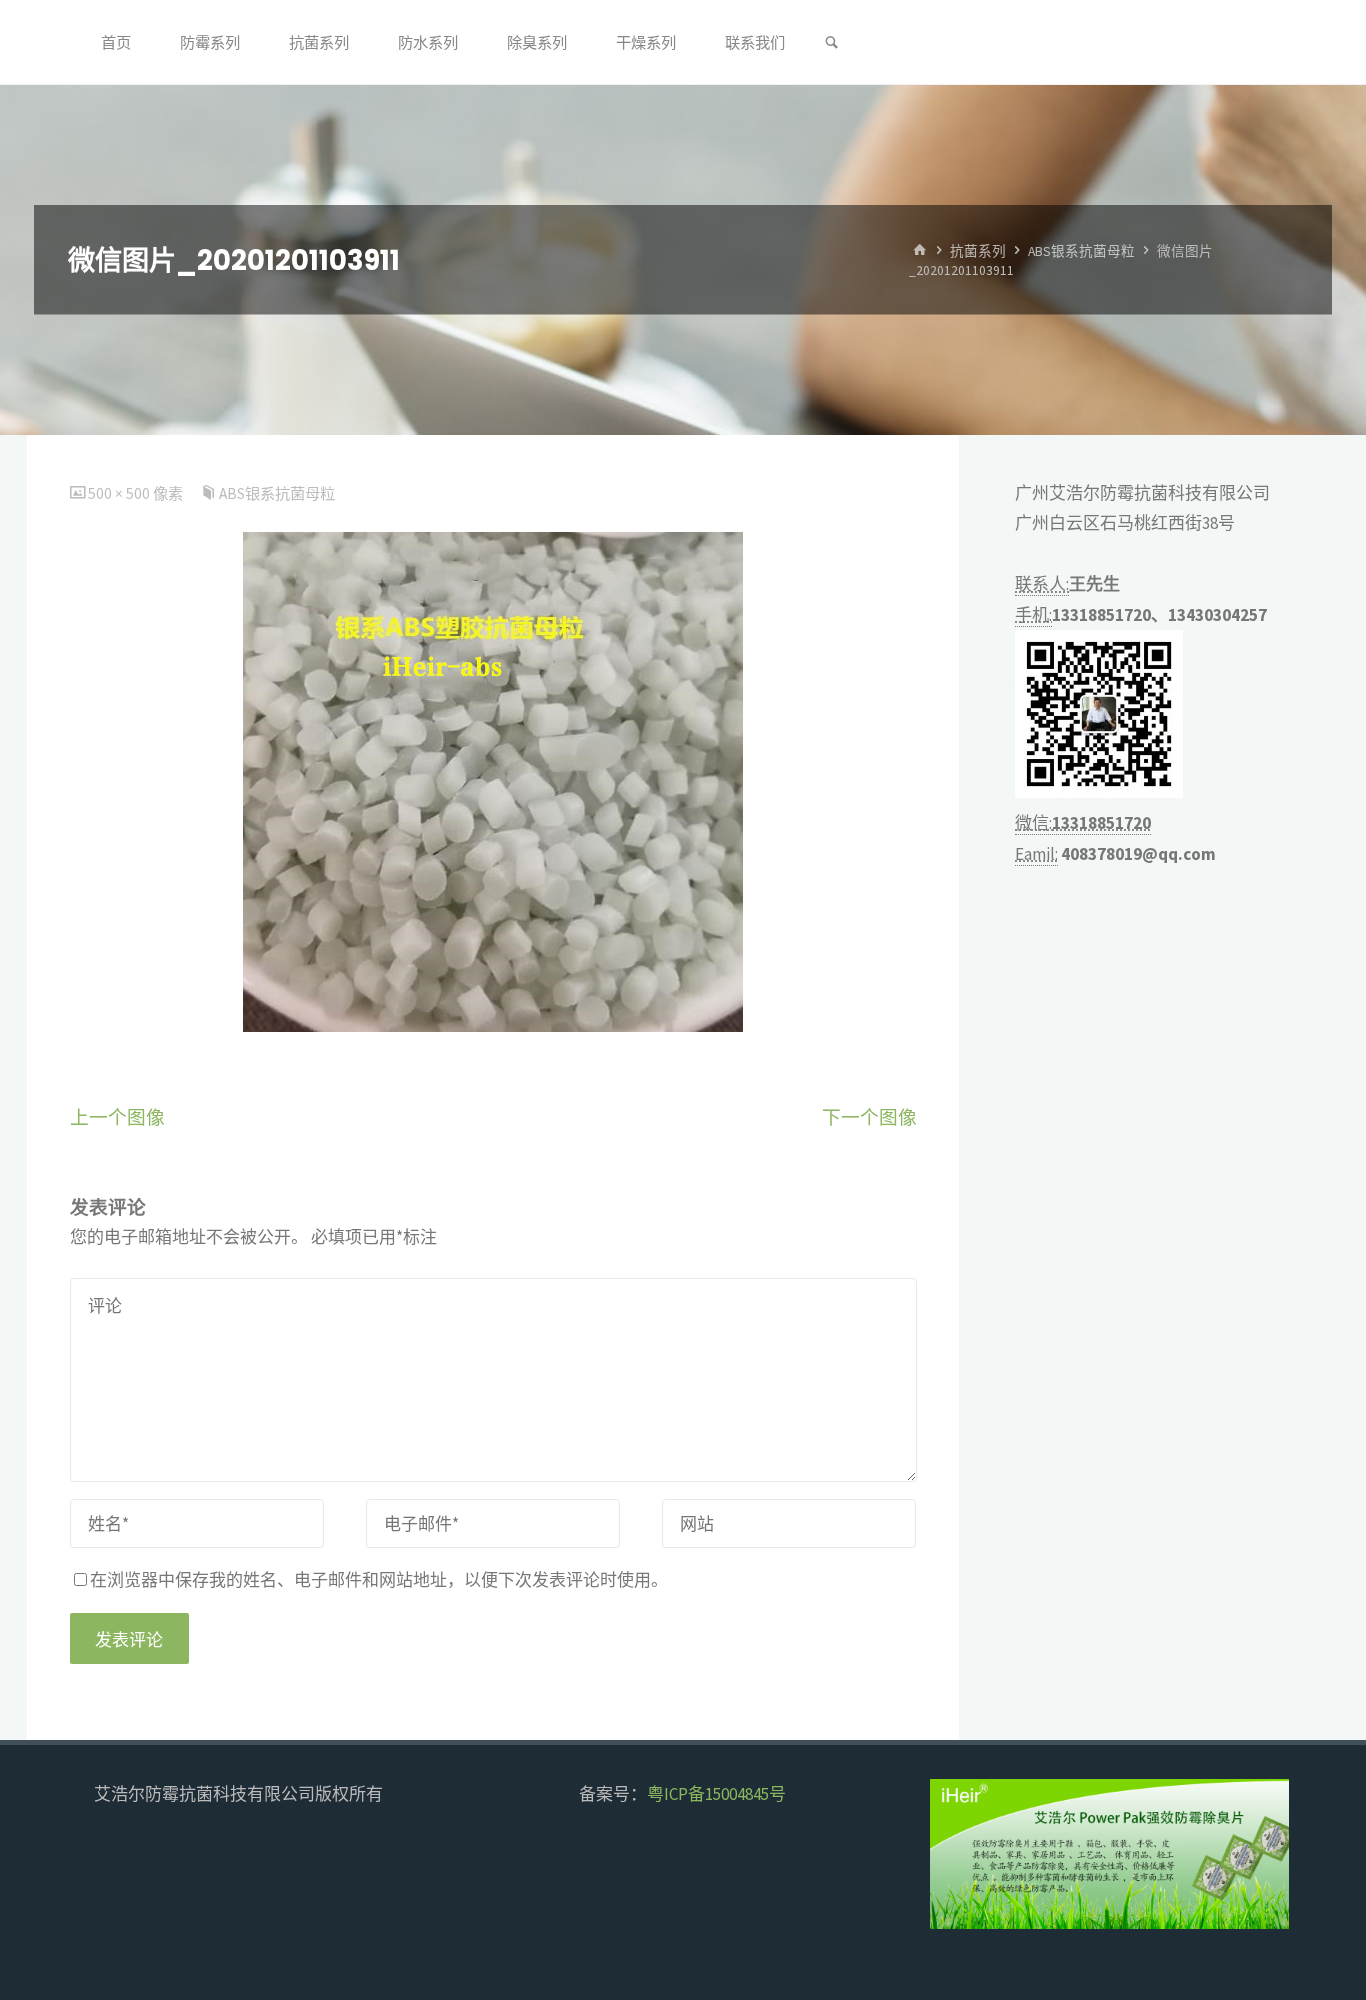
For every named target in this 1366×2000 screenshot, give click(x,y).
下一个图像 (869, 1117)
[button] (963, 1854)
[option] (1109, 1854)
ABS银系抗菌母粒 (1081, 250)
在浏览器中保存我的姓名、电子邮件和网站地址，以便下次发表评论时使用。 (379, 1580)
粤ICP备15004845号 (716, 1794)
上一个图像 (117, 1117)
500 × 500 (120, 493)
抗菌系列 (978, 250)
